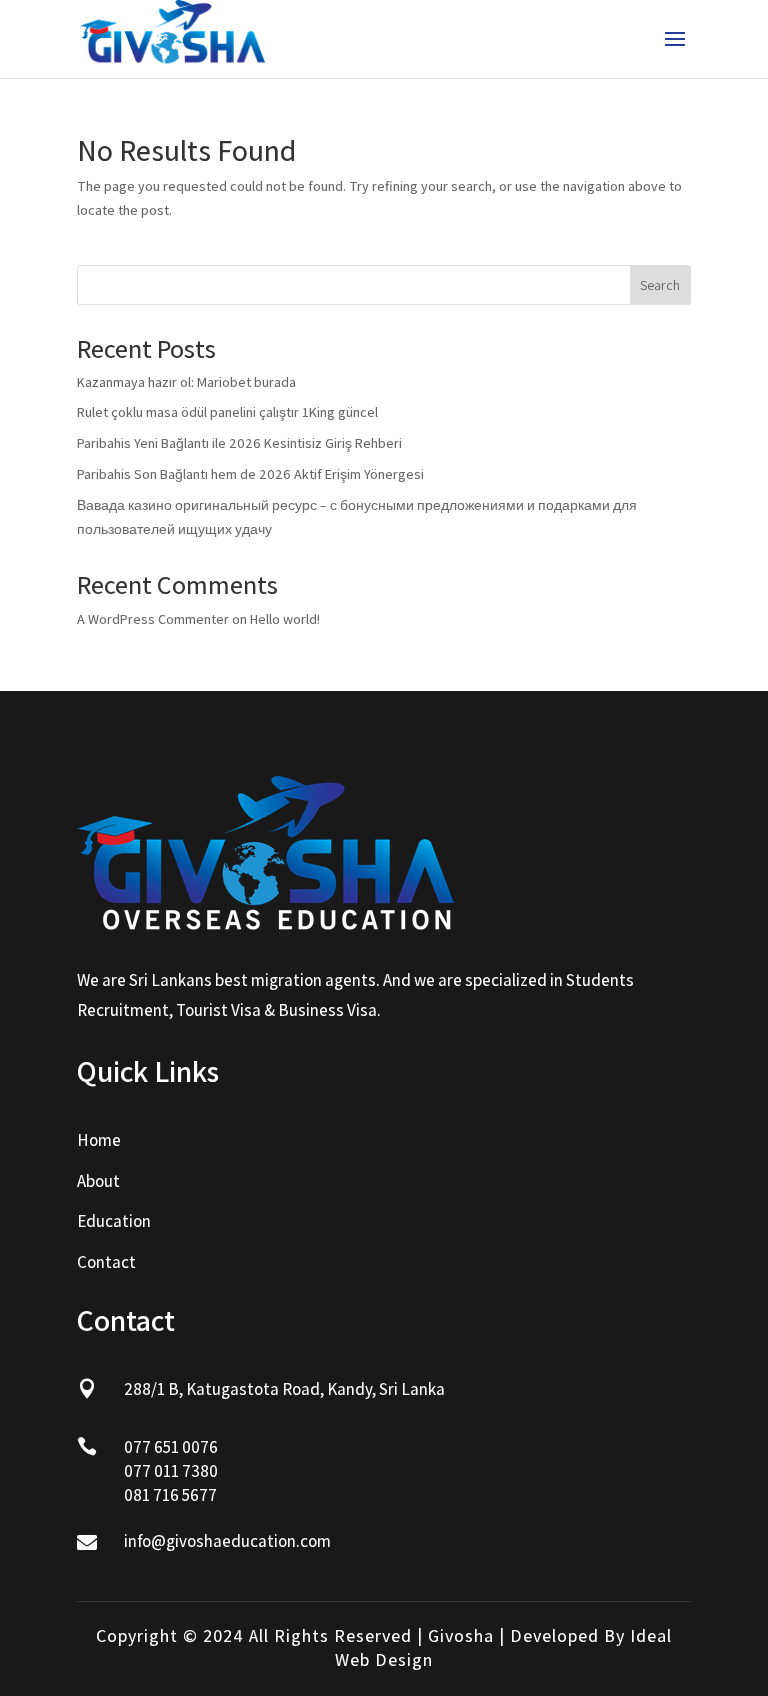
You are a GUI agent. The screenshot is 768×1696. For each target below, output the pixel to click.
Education (114, 1221)
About (98, 1181)
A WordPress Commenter (153, 619)
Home (99, 1140)
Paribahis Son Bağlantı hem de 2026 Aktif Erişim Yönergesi (250, 474)
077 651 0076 (171, 1447)
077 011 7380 (171, 1471)
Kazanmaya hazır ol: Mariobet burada (186, 382)
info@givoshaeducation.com (227, 1541)
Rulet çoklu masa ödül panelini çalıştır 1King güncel (227, 412)
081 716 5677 (170, 1495)
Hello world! (285, 619)
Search (660, 285)
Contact (106, 1262)
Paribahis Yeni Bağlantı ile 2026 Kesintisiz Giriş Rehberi (239, 443)
